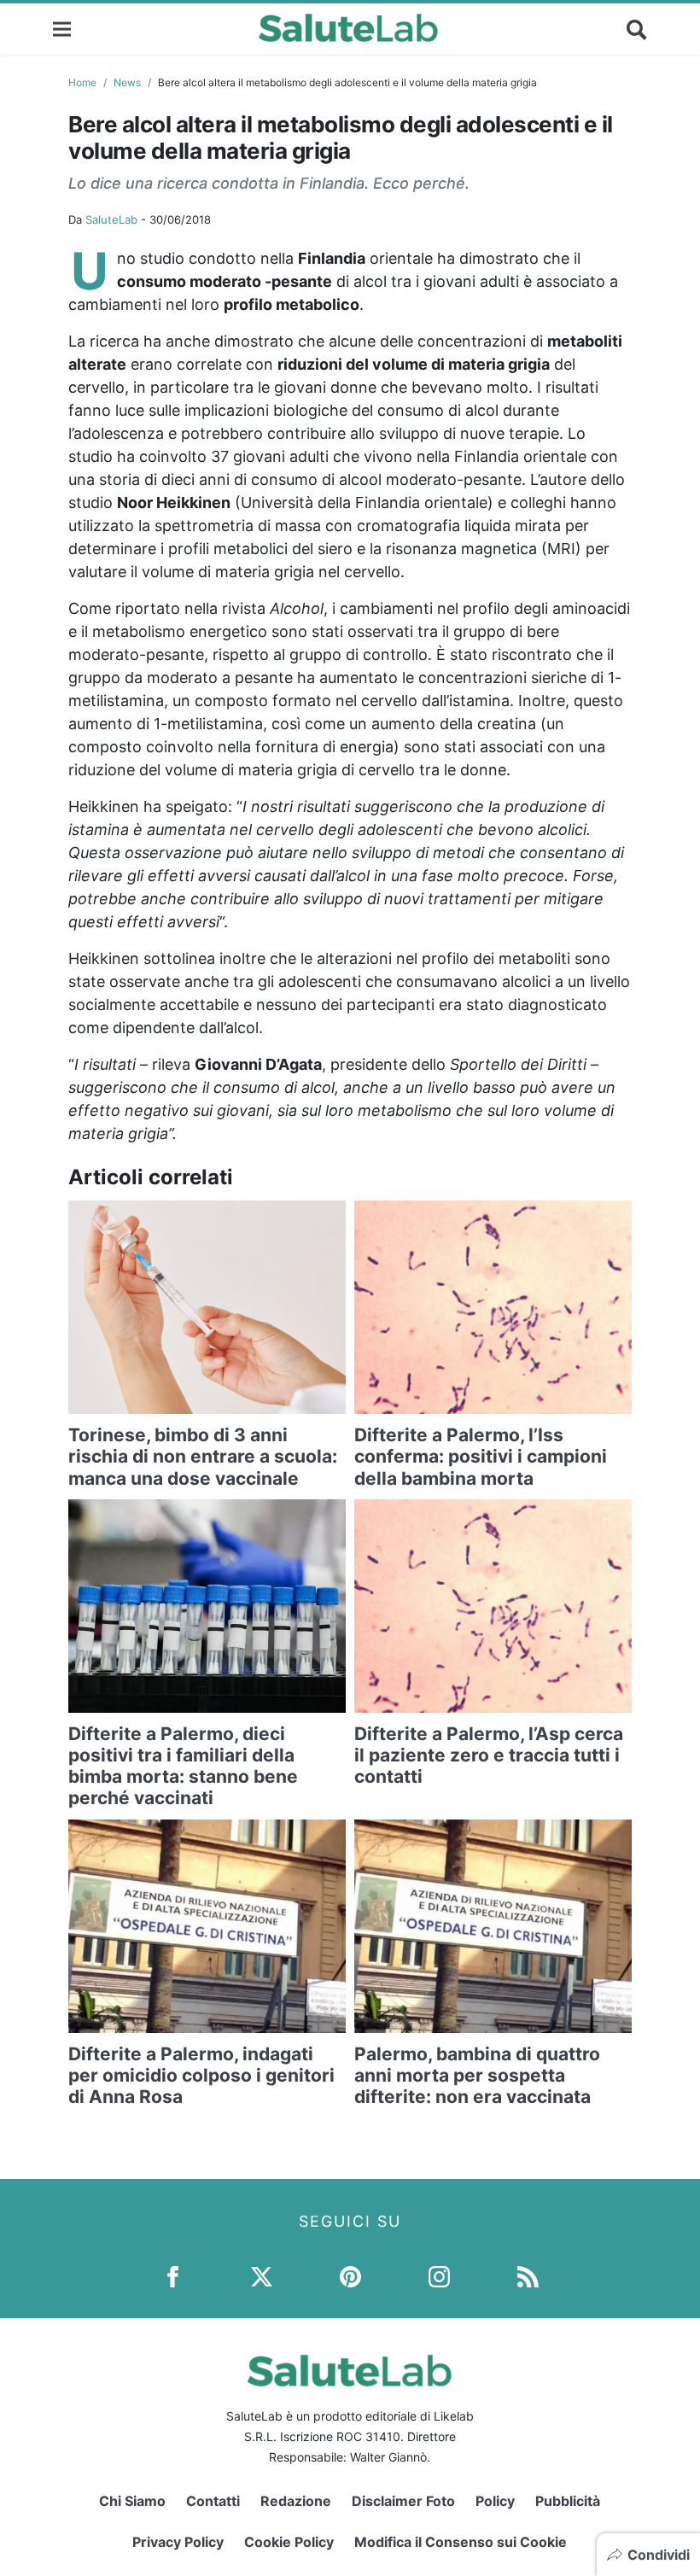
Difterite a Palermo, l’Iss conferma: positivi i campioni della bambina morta (481, 1456)
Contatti (213, 2501)
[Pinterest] (350, 2275)
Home (82, 82)
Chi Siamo (132, 2501)
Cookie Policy (289, 2542)
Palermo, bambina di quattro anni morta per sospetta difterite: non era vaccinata (477, 2075)
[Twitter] (262, 2275)
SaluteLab (111, 219)
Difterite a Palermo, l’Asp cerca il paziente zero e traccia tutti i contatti (489, 1755)
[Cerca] (637, 29)
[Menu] (62, 29)
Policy (495, 2501)
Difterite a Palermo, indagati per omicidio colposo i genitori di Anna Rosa (201, 2075)
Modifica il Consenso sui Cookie (461, 2542)
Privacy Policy (178, 2542)
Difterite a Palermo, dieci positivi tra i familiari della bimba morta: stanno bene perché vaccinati (183, 1766)
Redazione (296, 2501)
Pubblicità (568, 2501)
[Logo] (349, 29)
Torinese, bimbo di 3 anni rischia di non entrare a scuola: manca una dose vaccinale (203, 1456)
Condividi (659, 2555)
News (127, 82)
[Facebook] (173, 2275)
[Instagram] (439, 2275)
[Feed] (528, 2275)
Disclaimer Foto (403, 2501)
